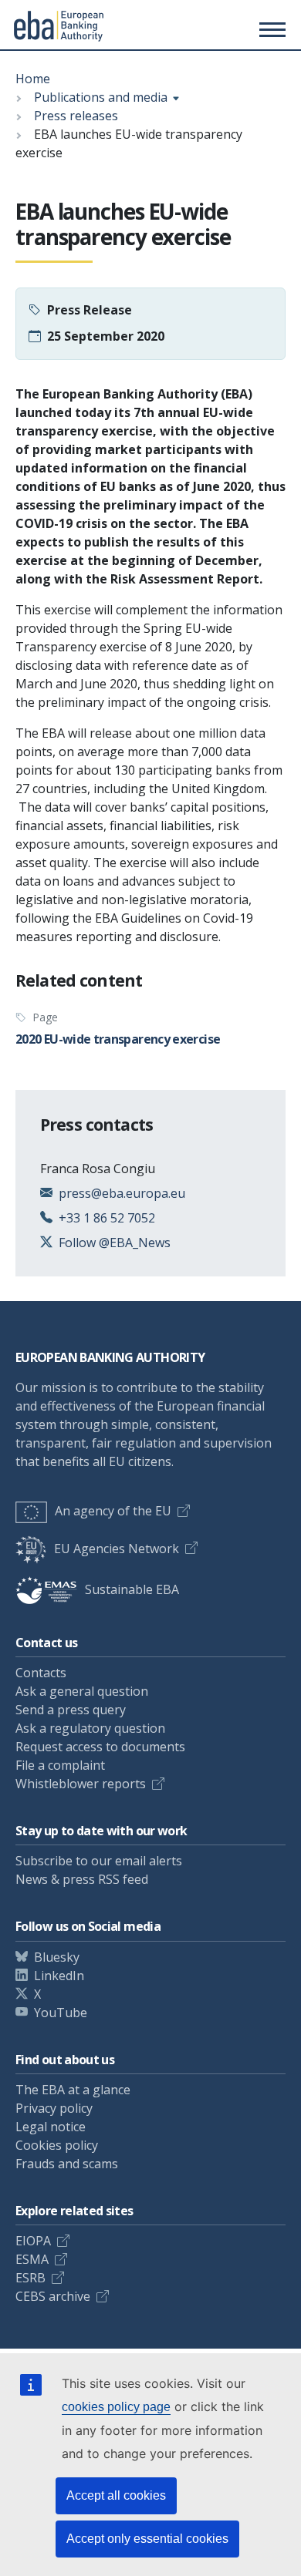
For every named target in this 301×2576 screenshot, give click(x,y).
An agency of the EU (113, 1511)
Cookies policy (57, 2145)
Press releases (76, 116)
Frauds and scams (67, 2164)
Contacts (41, 1673)
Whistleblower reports (81, 1784)
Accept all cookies (116, 2495)
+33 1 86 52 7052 (107, 1218)
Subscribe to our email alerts (99, 1861)
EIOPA (33, 2241)
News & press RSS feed (82, 1879)
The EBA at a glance (73, 2090)
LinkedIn (59, 1976)
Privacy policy (54, 2108)
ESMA (32, 2259)
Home (33, 79)
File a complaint (60, 1765)
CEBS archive (53, 2296)
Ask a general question (82, 1691)
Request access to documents (100, 1747)
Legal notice (51, 2127)
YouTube (61, 2013)
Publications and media (101, 97)
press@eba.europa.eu (122, 1193)
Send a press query (71, 1710)
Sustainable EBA (132, 1589)
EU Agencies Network (117, 1549)
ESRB (30, 2278)
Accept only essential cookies (147, 2539)
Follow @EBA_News (115, 1243)
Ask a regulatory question (90, 1728)
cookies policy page (116, 2407)
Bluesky (57, 1957)
